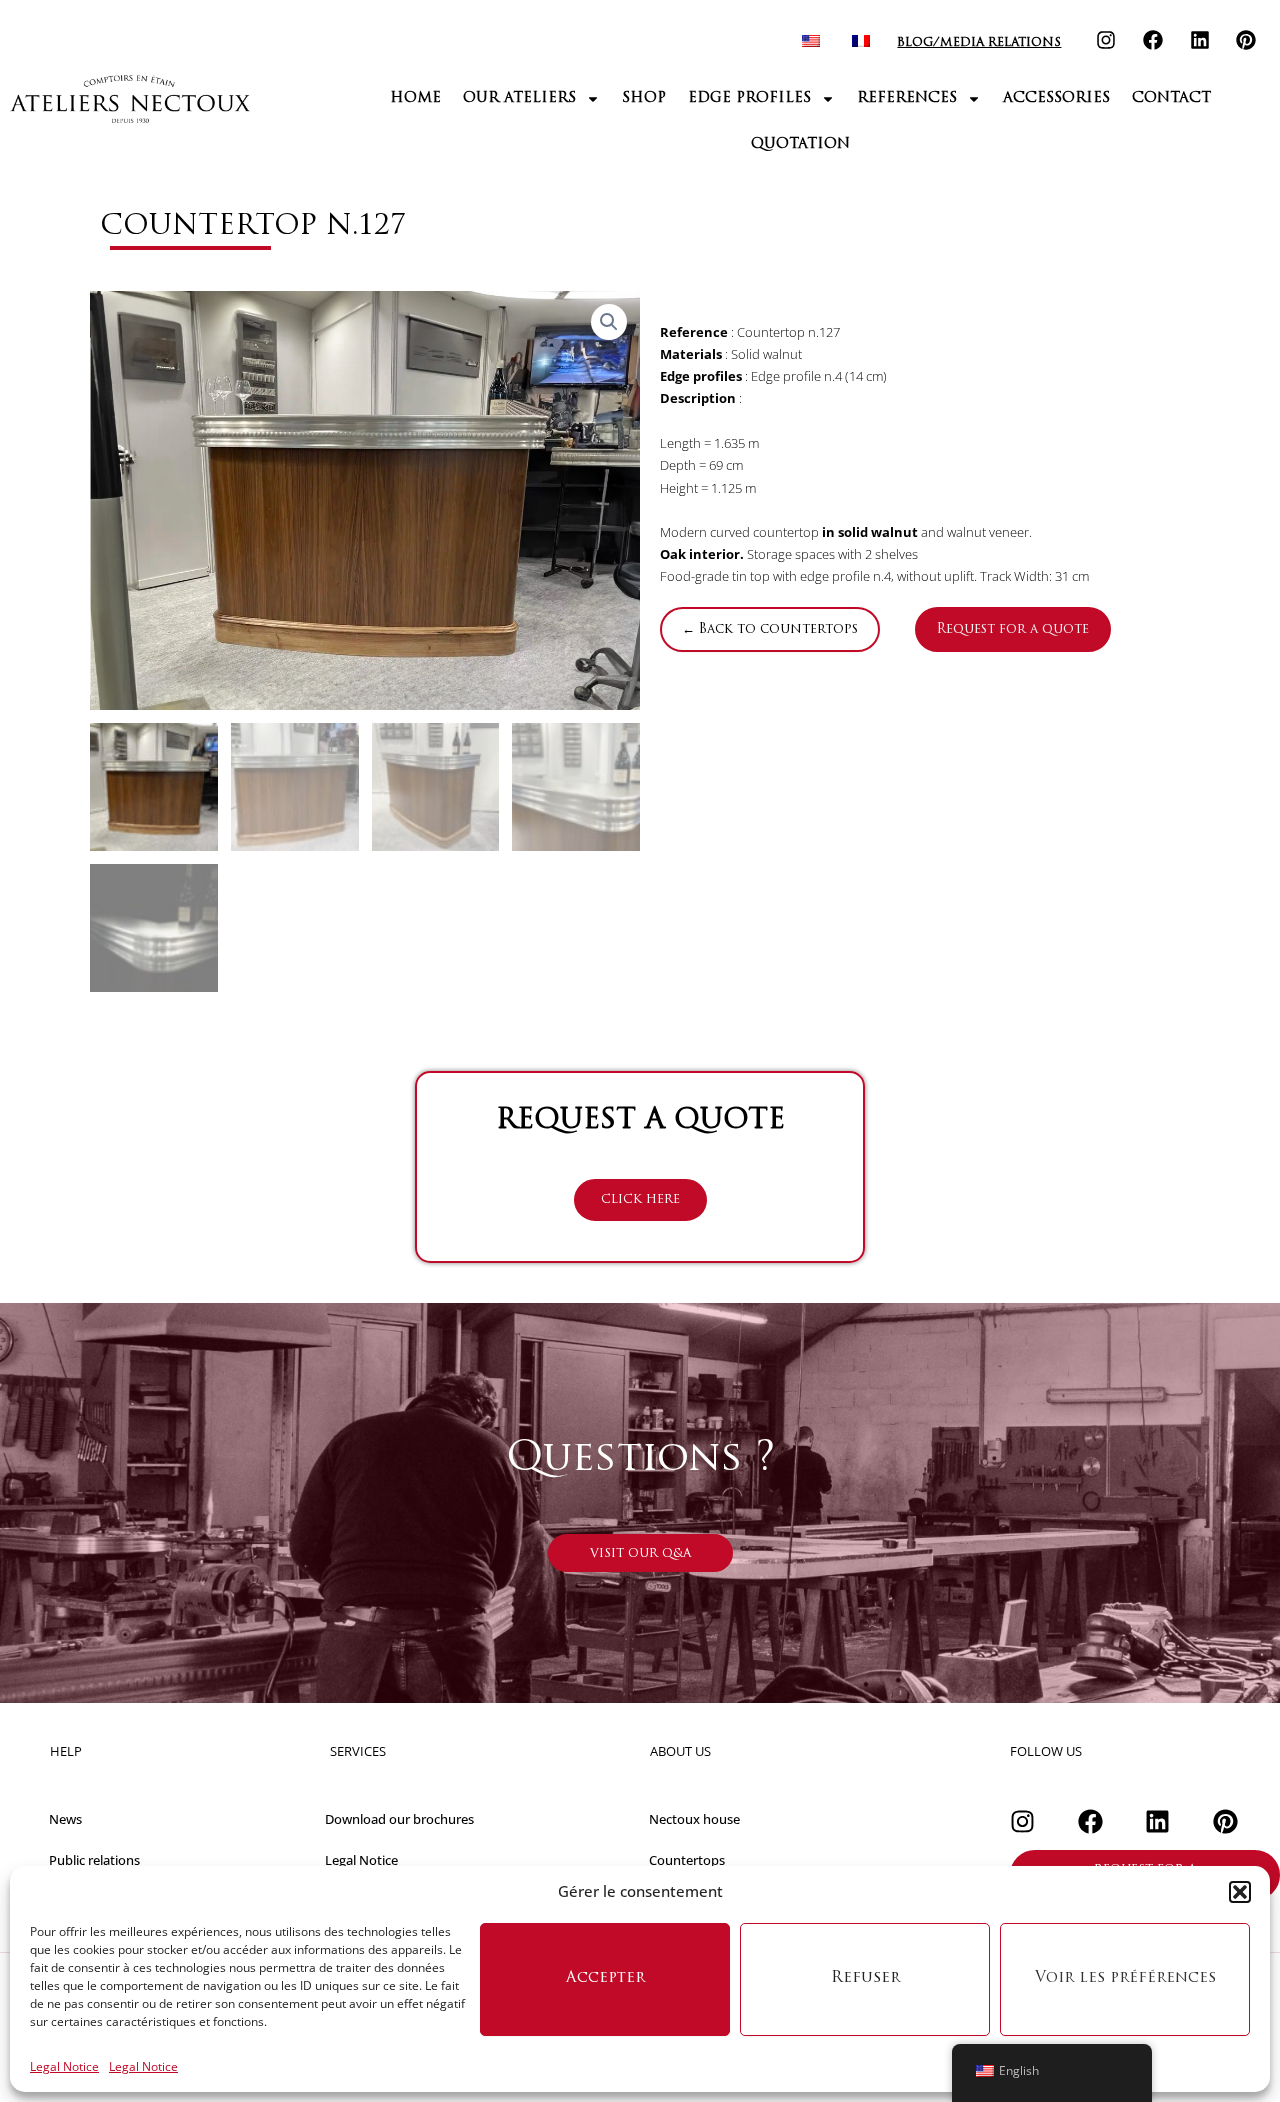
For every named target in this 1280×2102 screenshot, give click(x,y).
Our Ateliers (519, 98)
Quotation (800, 144)
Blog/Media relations (979, 43)
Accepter (605, 1978)
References (907, 98)
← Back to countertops (770, 629)
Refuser (865, 1978)
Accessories (1056, 98)
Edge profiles (749, 98)
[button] (1240, 1892)
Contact (1171, 98)
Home (415, 98)
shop (644, 98)
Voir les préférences (1125, 1978)
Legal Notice (64, 2066)
